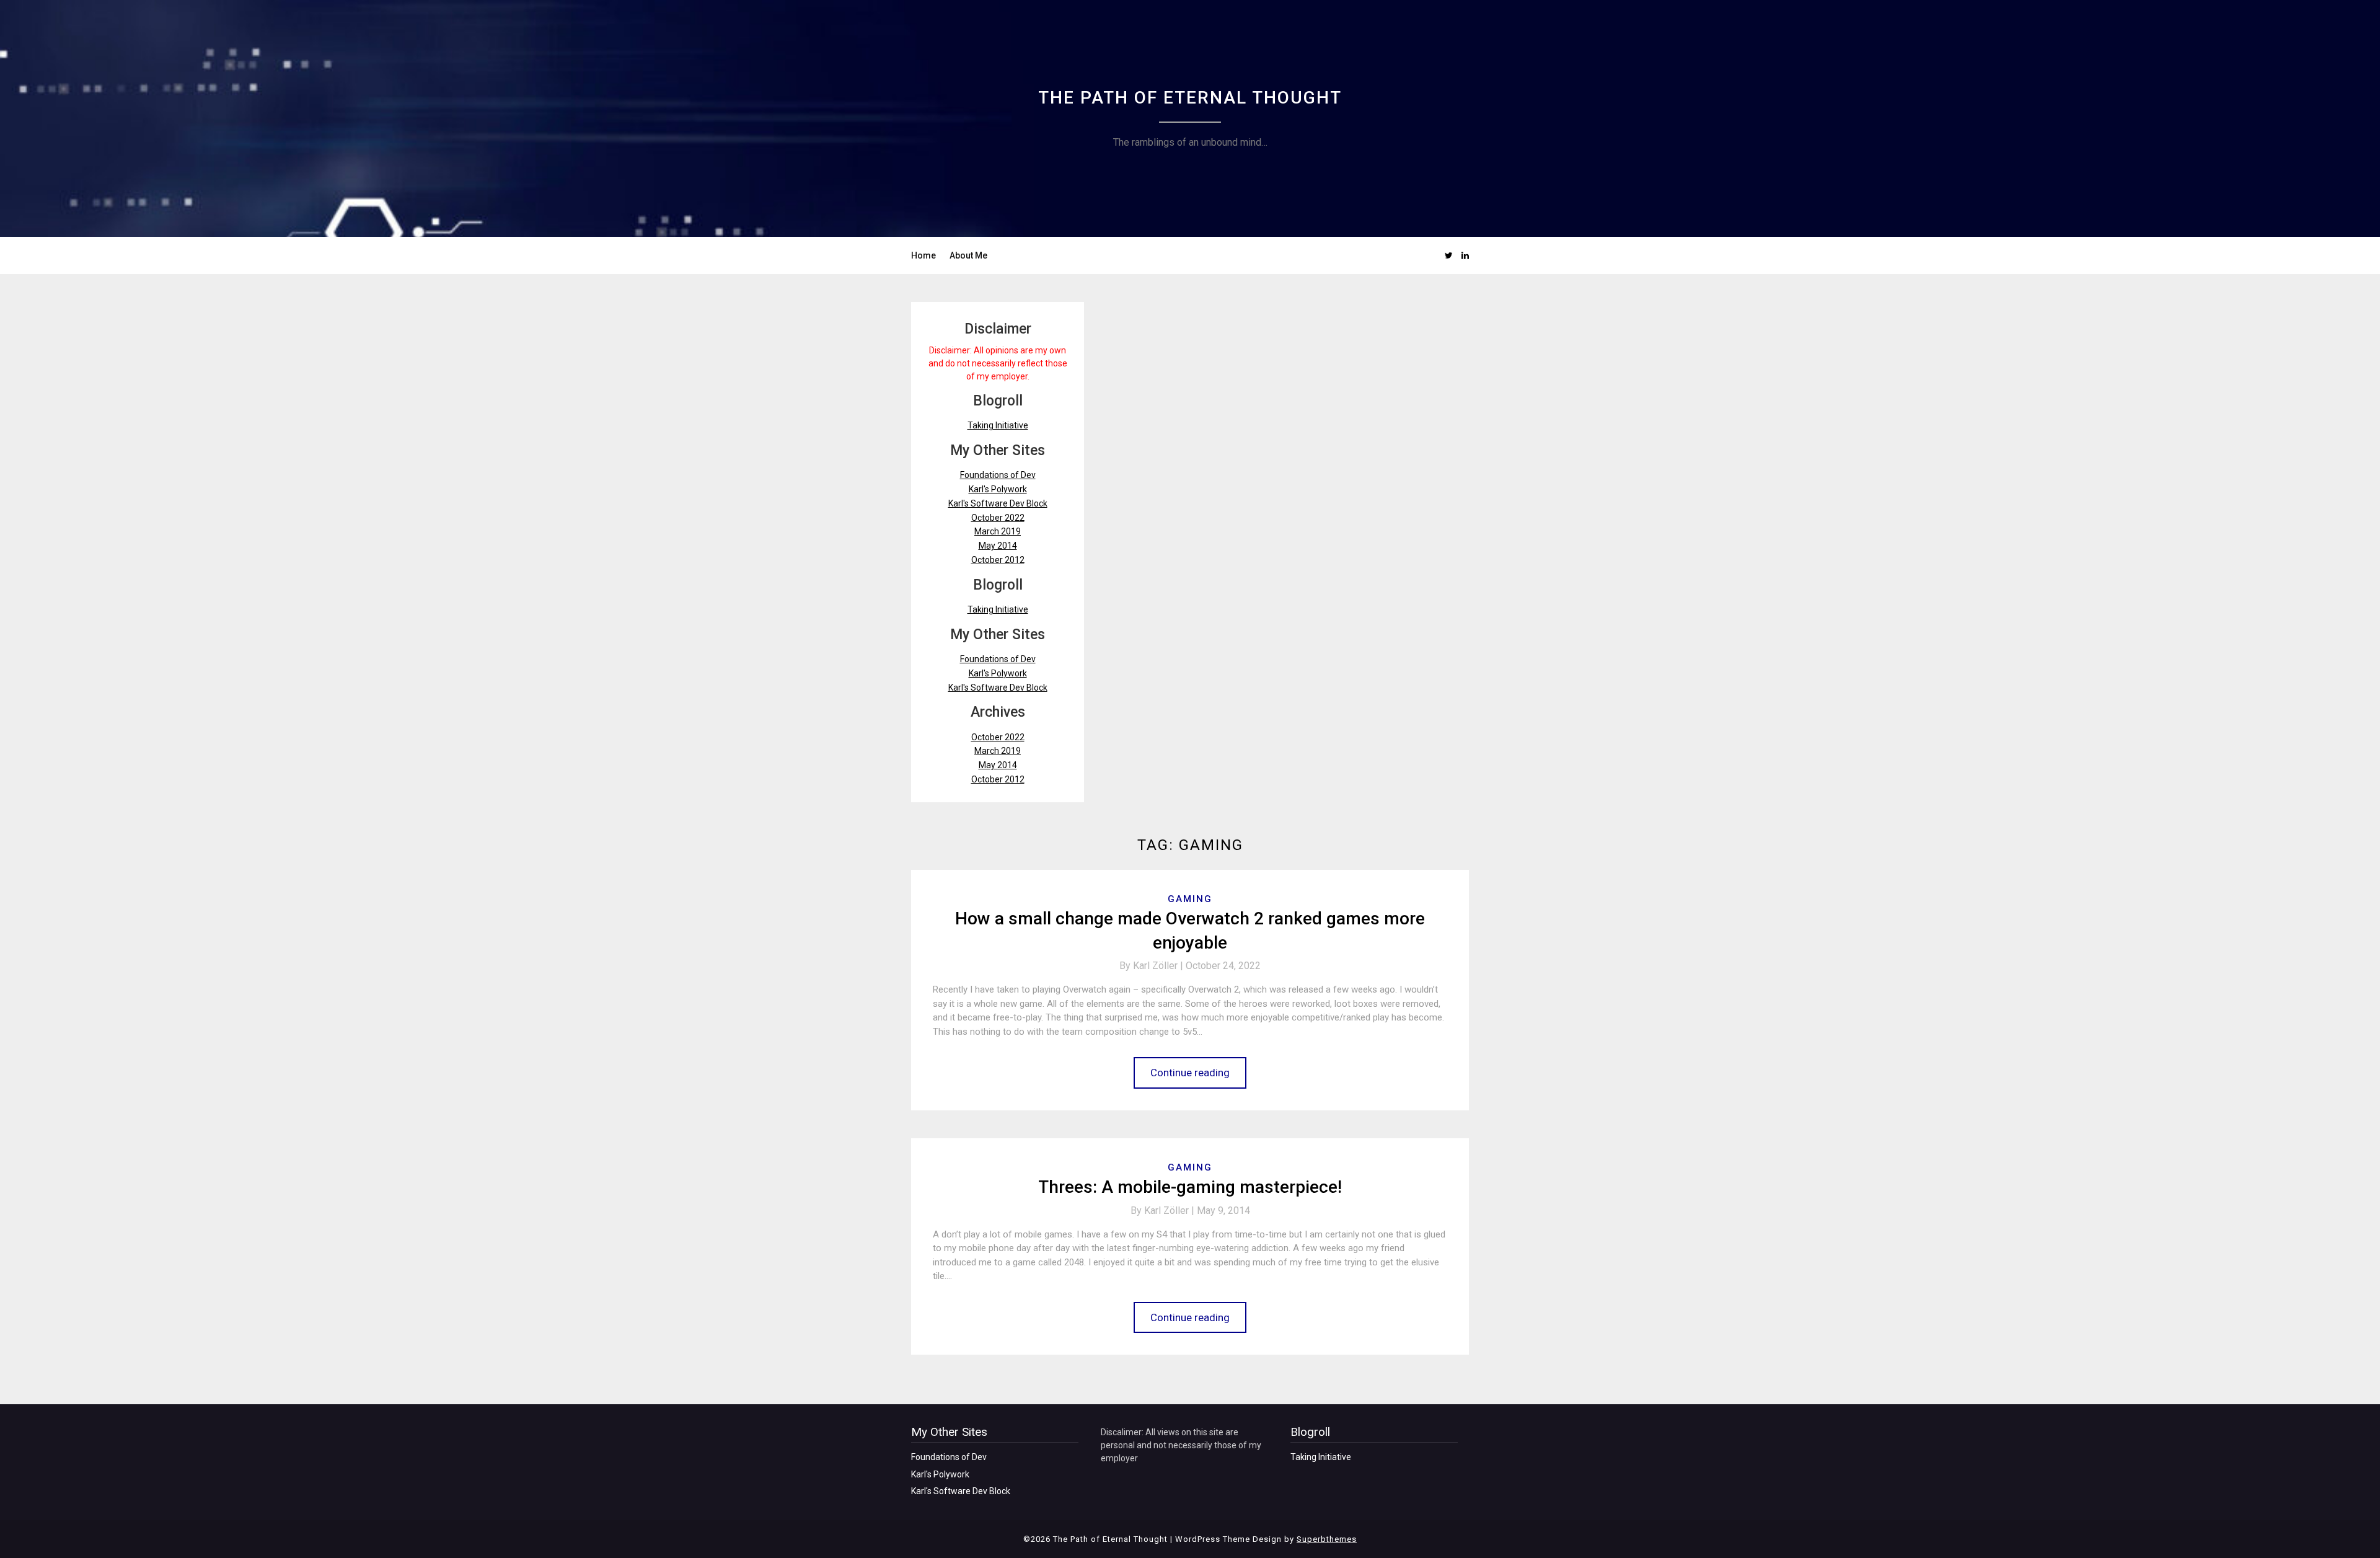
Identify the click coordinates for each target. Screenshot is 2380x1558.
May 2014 (998, 546)
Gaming (1190, 899)
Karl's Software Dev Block (998, 503)
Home (923, 255)
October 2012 (998, 560)
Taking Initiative (998, 425)
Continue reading (1190, 1073)
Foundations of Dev (998, 475)
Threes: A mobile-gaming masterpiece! (1190, 1187)
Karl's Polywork (998, 489)
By (1153, 966)
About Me (968, 255)
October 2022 (998, 518)
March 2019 (998, 531)
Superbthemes (1327, 1539)
